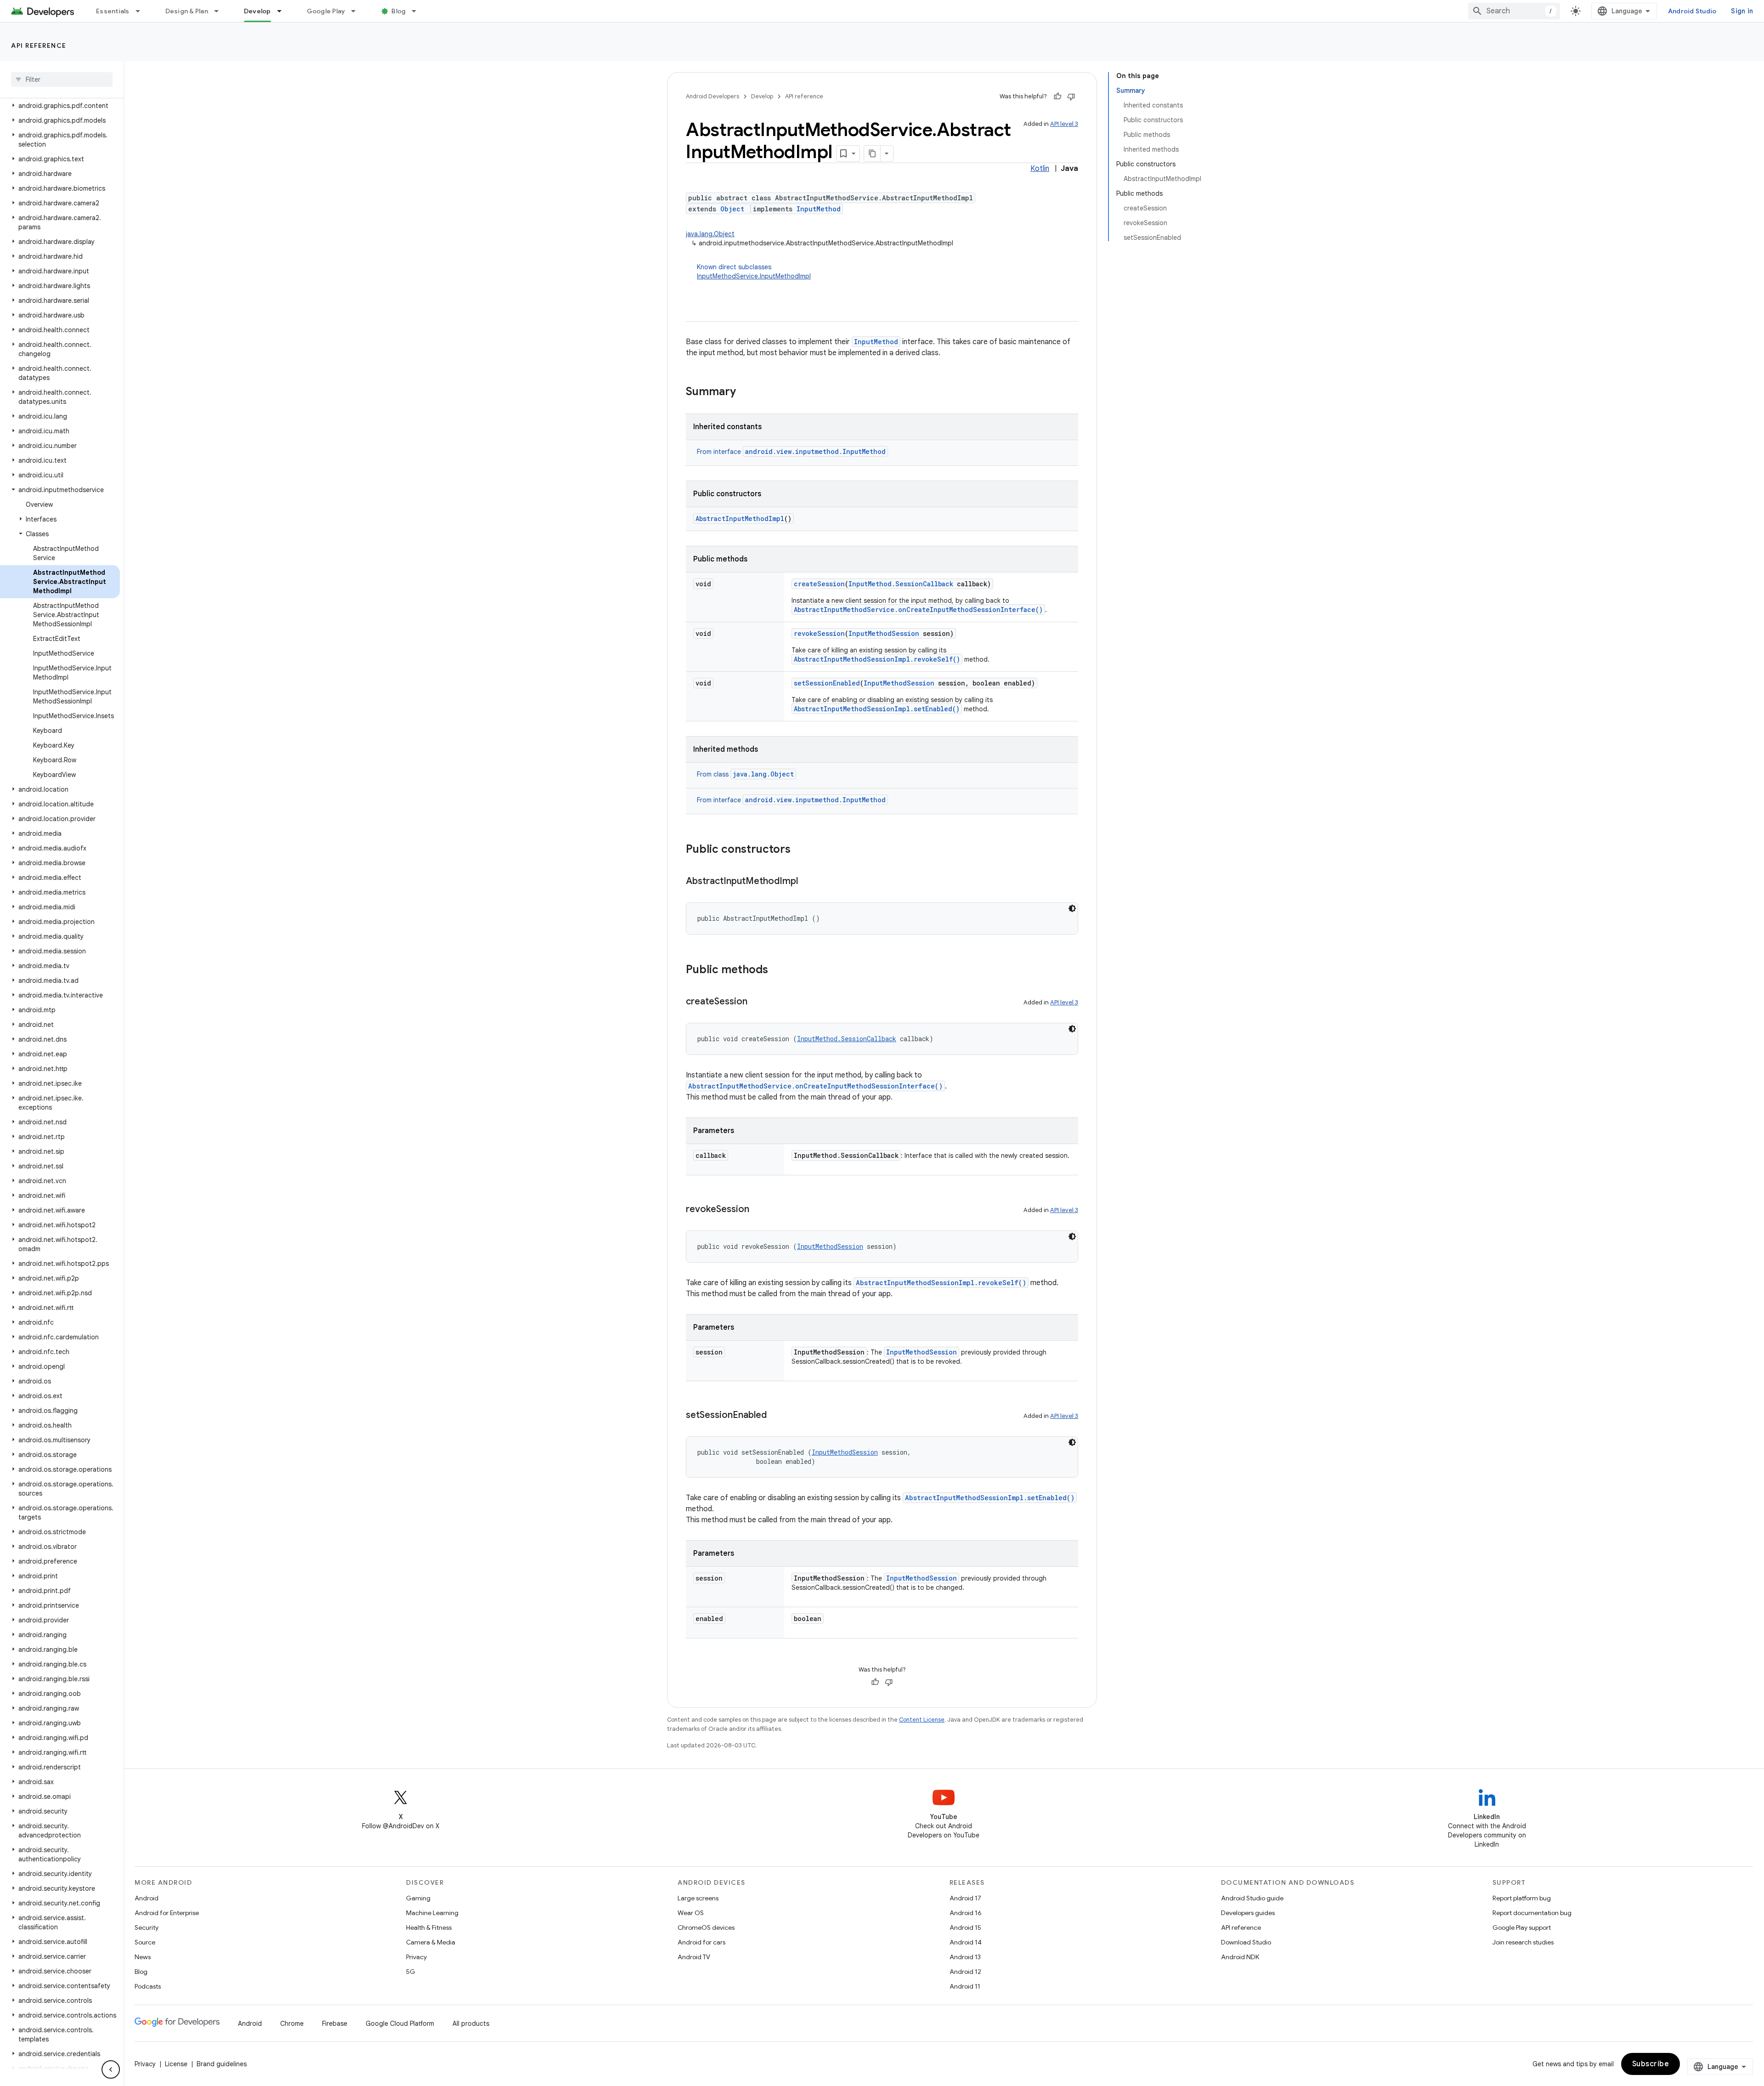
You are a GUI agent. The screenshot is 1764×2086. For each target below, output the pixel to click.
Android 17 (965, 1898)
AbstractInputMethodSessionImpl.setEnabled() (877, 709)
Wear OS (691, 1913)
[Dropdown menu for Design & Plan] (220, 11)
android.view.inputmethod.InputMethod (815, 451)
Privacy (416, 1957)
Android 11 (965, 1986)
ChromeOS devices (706, 1927)
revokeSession (819, 633)
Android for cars (701, 1942)
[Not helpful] (1071, 96)
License (176, 2064)
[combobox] (1514, 11)
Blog (399, 11)
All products (471, 2024)
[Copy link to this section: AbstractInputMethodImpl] (807, 882)
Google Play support (1522, 1927)
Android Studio (1692, 11)
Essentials (113, 11)
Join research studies (1523, 1942)
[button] (60, 106)
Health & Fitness (429, 1927)
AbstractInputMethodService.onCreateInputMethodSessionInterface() (918, 609)
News (143, 1957)
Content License (922, 1720)
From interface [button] (791, 452)
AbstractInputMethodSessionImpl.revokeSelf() (877, 659)
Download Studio (1246, 1942)
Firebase (335, 2024)
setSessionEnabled (827, 683)
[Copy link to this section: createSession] (757, 1002)
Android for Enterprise (167, 1913)
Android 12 (965, 1972)
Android (147, 1898)
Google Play (326, 11)
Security (147, 1927)
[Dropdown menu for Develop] (283, 11)
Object (732, 209)
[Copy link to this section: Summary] (745, 392)
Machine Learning (432, 1913)
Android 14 (966, 1942)
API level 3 (1064, 124)
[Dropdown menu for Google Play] (357, 11)
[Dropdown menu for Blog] (418, 11)
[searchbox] (62, 79)
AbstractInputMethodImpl (740, 519)
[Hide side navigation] (111, 2069)
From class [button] (745, 774)
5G (411, 1972)
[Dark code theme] (1072, 908)
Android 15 (965, 1927)
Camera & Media (431, 1942)
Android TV (694, 1957)
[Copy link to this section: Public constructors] (800, 850)
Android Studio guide (1252, 1898)
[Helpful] (1057, 96)
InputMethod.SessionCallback (901, 584)
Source (145, 1942)
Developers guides (1248, 1913)
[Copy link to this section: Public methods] (777, 970)
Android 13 (965, 1957)
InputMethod (819, 209)
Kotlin (1040, 169)
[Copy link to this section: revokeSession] (758, 1210)
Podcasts (148, 1986)
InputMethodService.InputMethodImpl (754, 276)
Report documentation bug (1532, 1913)
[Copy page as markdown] (872, 153)
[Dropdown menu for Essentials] (142, 11)
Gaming (418, 1898)
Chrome (292, 2024)
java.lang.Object (710, 234)
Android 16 (966, 1913)
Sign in (1742, 11)
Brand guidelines (222, 2064)
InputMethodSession (884, 633)
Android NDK (1240, 1957)
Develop (257, 11)
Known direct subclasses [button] (754, 272)
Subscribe (1651, 2064)
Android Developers (712, 96)
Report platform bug (1522, 1898)
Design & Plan (187, 11)
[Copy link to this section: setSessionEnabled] (776, 1416)
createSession (819, 584)
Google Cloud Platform (400, 2024)
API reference (39, 45)
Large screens (698, 1898)
